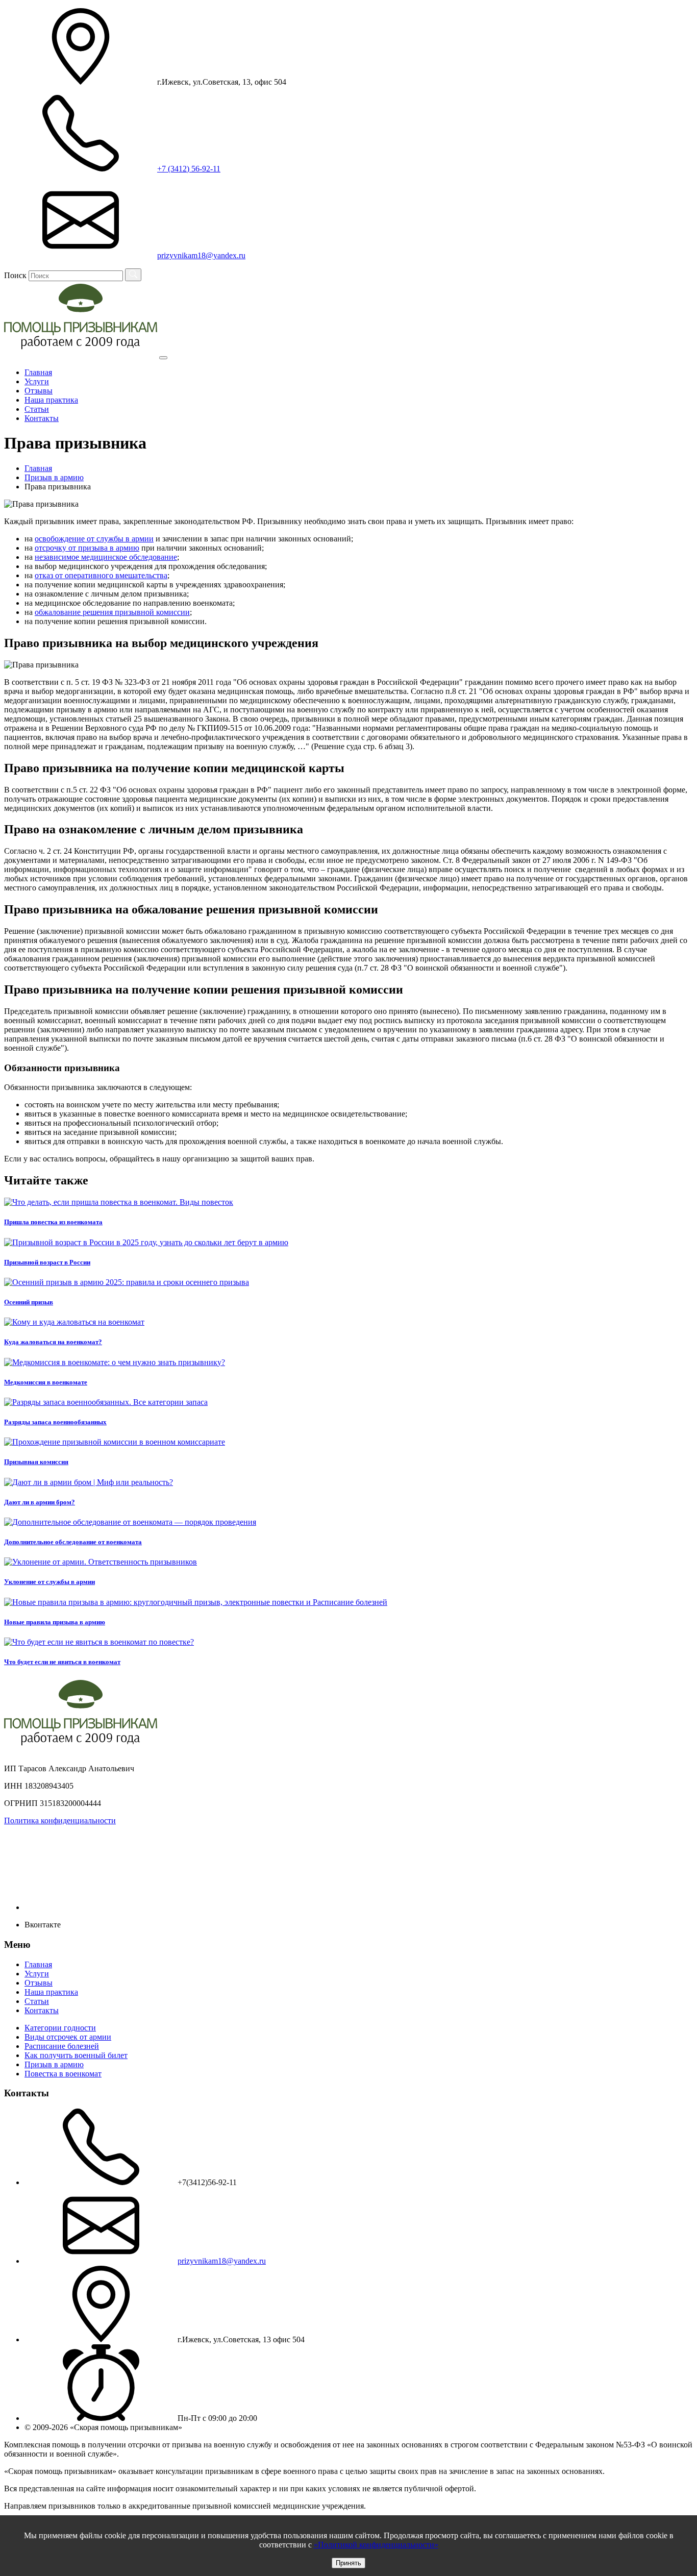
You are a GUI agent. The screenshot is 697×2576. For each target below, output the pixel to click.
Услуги (37, 381)
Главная (38, 372)
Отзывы (39, 391)
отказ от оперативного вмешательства (101, 575)
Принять (348, 2563)
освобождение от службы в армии (94, 539)
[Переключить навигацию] (163, 358)
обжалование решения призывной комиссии (112, 612)
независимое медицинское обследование (106, 557)
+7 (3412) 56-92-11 (189, 169)
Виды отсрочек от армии (68, 2037)
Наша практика (51, 400)
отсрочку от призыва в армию (87, 548)
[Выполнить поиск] (133, 275)
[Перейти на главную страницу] (81, 355)
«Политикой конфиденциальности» (376, 2545)
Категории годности (60, 2028)
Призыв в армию (54, 2064)
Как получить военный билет (76, 2055)
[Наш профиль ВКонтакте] (101, 1907)
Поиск (15, 275)
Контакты (42, 418)
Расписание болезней (62, 2046)
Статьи (37, 409)
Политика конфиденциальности (60, 1820)
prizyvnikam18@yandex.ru (222, 2261)
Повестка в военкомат (63, 2074)
